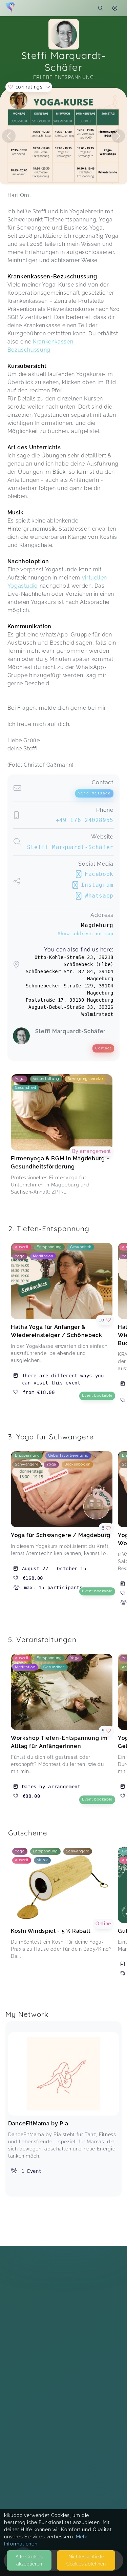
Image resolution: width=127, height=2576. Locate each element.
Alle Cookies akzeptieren (29, 2560)
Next (118, 136)
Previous (9, 136)
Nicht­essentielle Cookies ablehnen (86, 2560)
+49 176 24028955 (85, 820)
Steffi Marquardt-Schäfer (70, 847)
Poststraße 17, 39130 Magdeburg (70, 1000)
